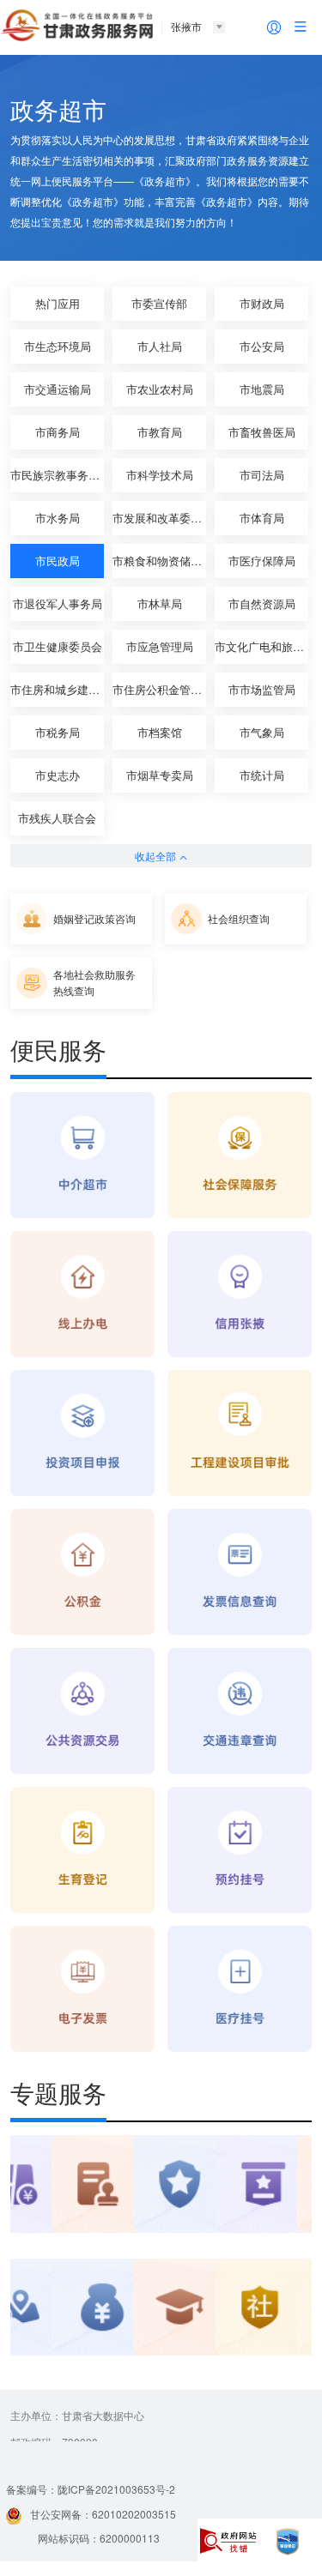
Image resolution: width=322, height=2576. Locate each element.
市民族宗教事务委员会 (57, 475)
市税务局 (58, 732)
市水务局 (58, 518)
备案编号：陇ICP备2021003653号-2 (91, 2489)
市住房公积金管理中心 (159, 689)
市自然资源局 (262, 603)
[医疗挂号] (240, 1990)
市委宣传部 (159, 303)
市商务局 (58, 432)
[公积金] (82, 1573)
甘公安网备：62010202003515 (103, 2514)
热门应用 (58, 303)
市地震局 (262, 389)
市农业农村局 (160, 389)
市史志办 (58, 775)
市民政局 (58, 561)
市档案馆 (160, 732)
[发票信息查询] (240, 1573)
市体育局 (262, 518)
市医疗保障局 (262, 561)
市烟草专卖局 (160, 775)
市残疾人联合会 (57, 818)
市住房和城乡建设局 (57, 689)
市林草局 (160, 603)
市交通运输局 (58, 389)
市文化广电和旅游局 (261, 646)
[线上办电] (82, 1295)
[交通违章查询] (240, 1712)
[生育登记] (82, 1851)
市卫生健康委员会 (58, 646)
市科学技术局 (160, 475)
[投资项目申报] (82, 1434)
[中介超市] (82, 1156)
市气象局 (262, 732)
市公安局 (262, 346)
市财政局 (262, 303)
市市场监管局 (262, 689)
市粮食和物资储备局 (159, 561)
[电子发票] (82, 1990)
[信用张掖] (240, 1295)
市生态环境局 (58, 346)
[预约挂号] (240, 1851)
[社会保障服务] (240, 1156)
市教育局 (160, 432)
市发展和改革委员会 (159, 518)
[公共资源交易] (82, 1712)
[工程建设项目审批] (240, 1434)
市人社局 (160, 346)
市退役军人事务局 (58, 603)
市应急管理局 (160, 646)
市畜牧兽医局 (262, 432)
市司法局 (262, 475)
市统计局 (262, 775)
